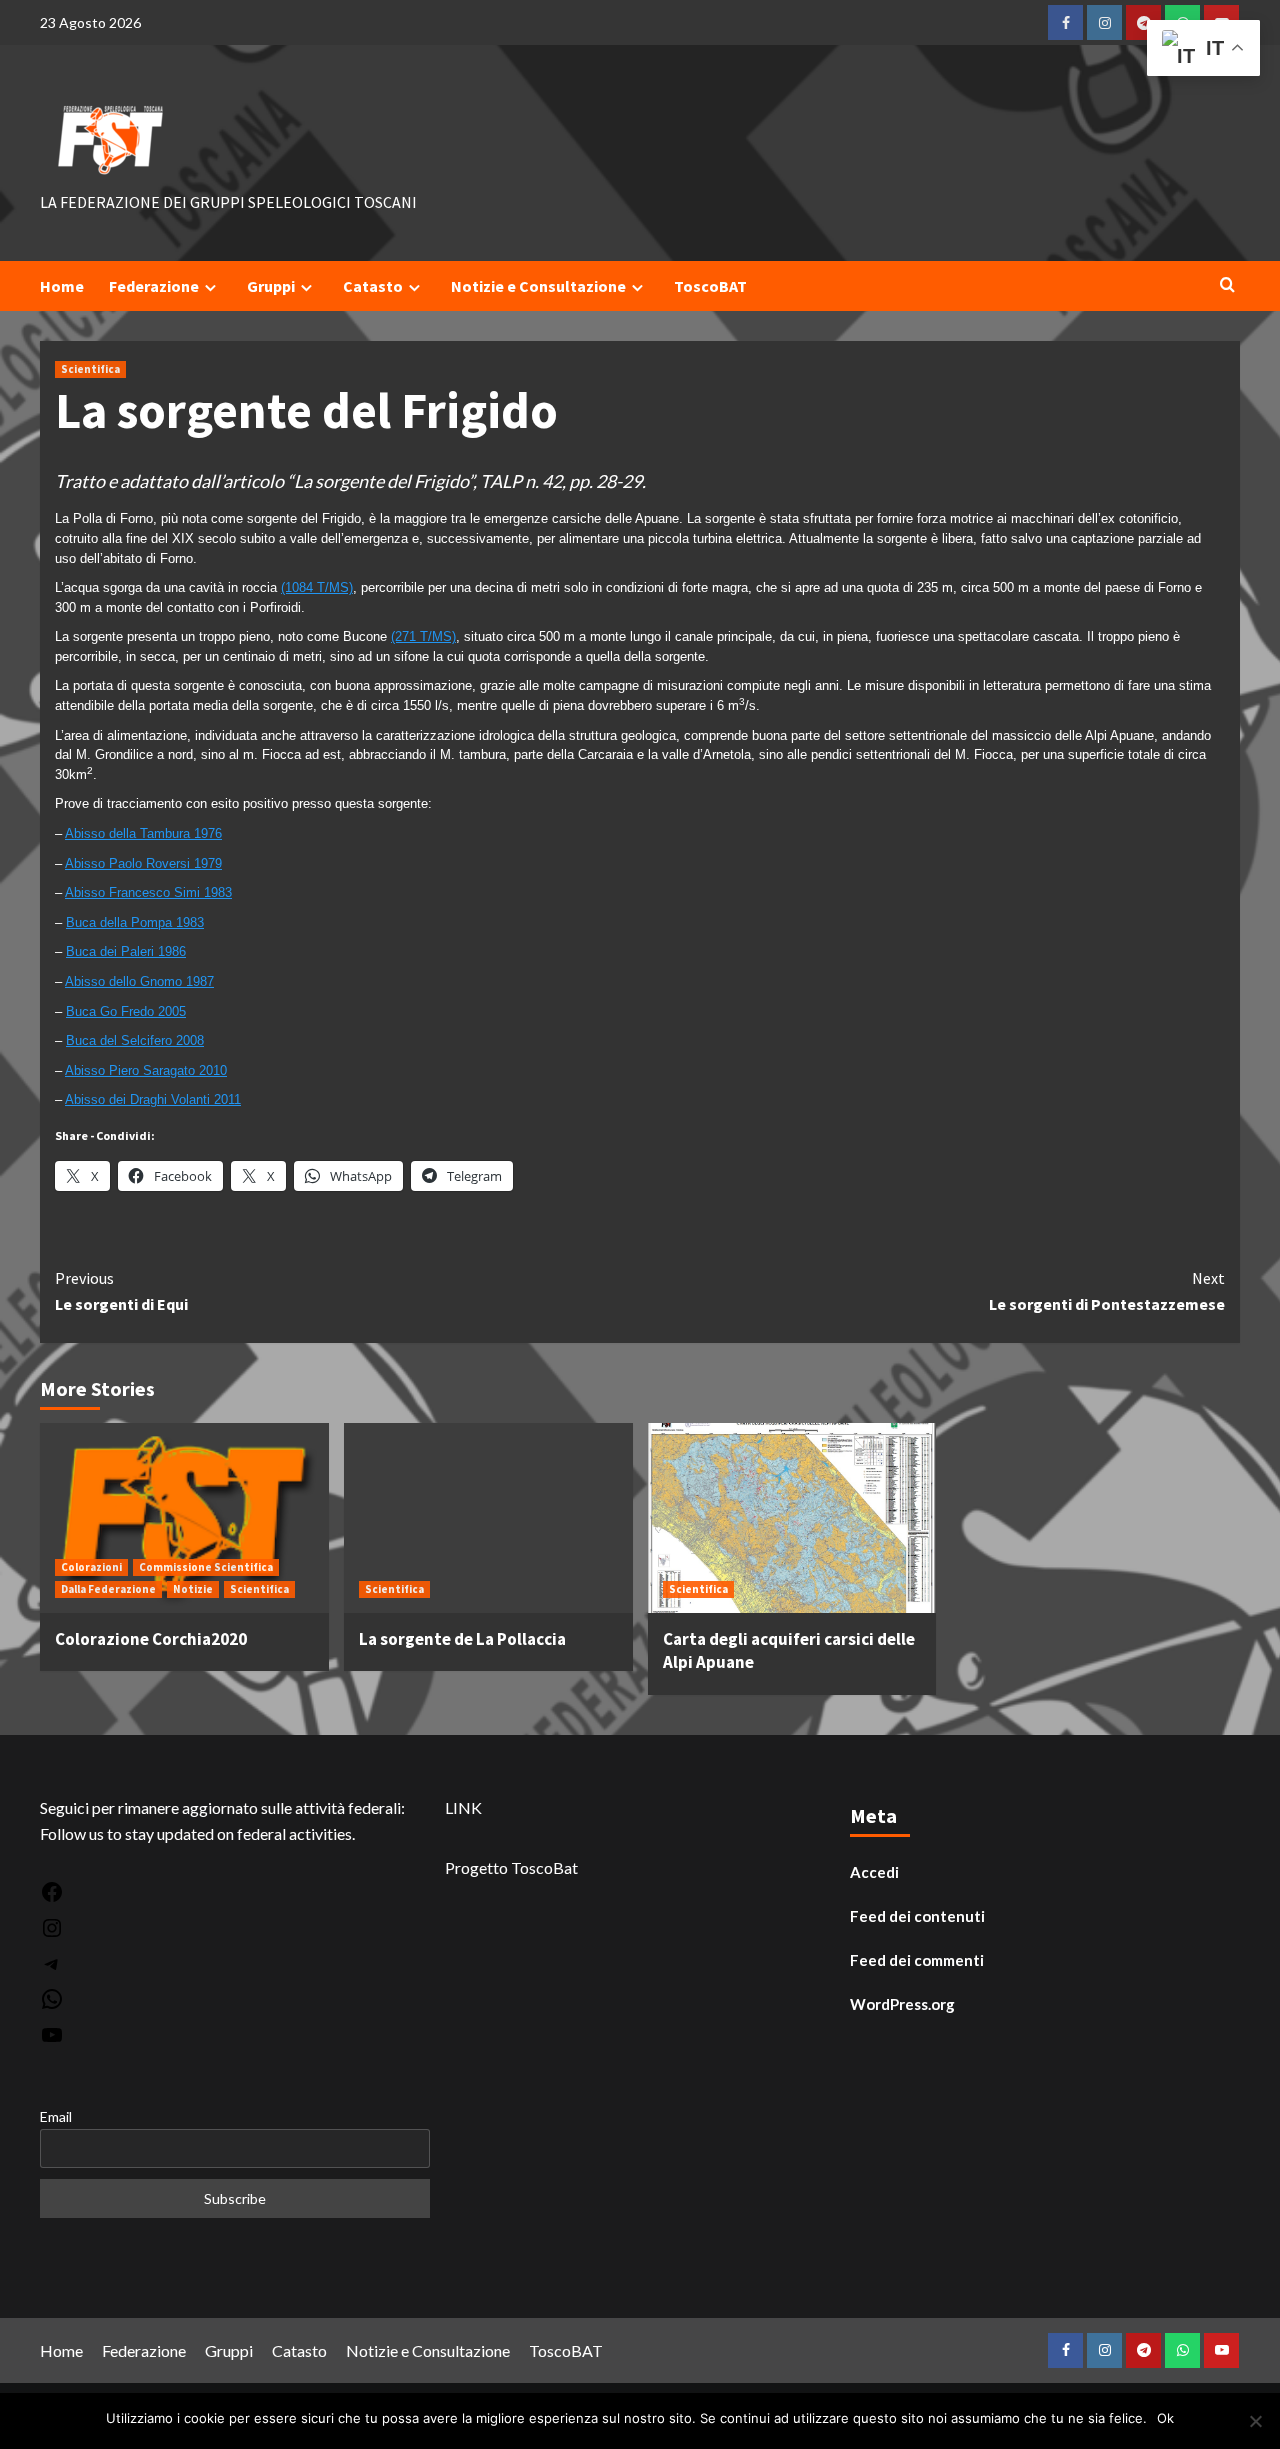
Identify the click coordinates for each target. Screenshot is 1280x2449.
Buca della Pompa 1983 (135, 922)
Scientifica (90, 369)
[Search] (1227, 285)
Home (62, 286)
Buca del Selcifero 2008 (135, 1040)
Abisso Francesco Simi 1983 (148, 892)
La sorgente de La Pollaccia (462, 1639)
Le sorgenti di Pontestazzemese (1107, 1291)
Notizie (193, 1589)
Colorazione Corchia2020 (151, 1639)
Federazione (154, 286)
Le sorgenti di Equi (121, 1291)
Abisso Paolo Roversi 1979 (143, 863)
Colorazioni (91, 1567)
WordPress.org (902, 2004)
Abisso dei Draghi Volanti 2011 (153, 1099)
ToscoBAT (710, 286)
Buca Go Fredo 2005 (126, 1011)
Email (56, 2116)
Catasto (373, 286)
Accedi (874, 1872)
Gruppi (271, 286)
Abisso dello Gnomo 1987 (139, 981)
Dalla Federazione (108, 1589)
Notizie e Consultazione (538, 286)
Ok (1165, 2418)
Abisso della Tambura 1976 (143, 833)
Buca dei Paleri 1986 (126, 951)
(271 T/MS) (423, 636)
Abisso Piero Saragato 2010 (146, 1070)
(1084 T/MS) (317, 587)
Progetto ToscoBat (511, 1867)
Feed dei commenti (917, 1960)
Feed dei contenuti (917, 1916)
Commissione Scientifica (206, 1567)
